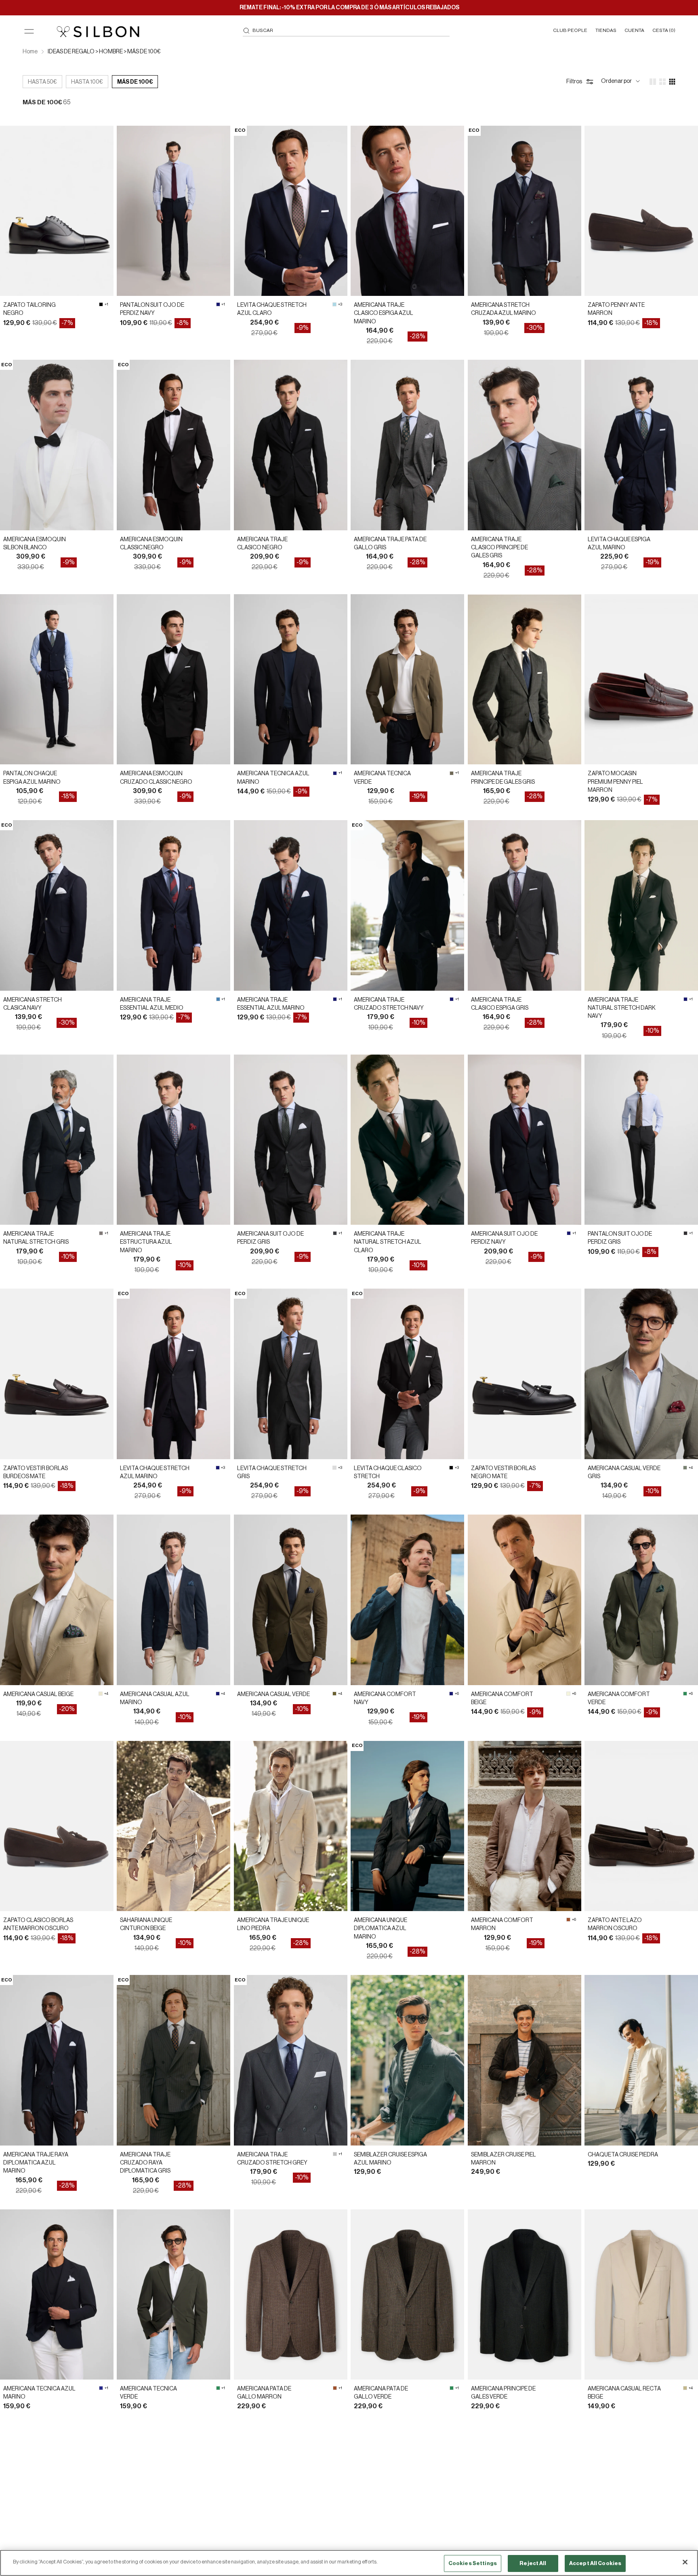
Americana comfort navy (385, 1698)
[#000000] (101, 304)
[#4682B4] (218, 999)
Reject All (533, 2563)
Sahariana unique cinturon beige (146, 1924)
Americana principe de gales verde (503, 2393)
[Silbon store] (98, 32)
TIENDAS (606, 30)
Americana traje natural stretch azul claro (388, 1242)
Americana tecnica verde (382, 778)
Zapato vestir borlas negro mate (503, 1473)
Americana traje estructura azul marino (146, 1242)
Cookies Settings (473, 2563)
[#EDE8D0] (101, 1694)
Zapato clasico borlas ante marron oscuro (38, 1924)
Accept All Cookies (595, 2563)
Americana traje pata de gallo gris (390, 544)
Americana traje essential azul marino (271, 1004)
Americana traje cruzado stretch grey (272, 2159)
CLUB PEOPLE (570, 30)
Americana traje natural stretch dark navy (622, 1008)
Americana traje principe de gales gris (503, 778)
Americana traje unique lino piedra (273, 1924)
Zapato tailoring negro (29, 309)
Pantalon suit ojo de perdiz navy (152, 309)
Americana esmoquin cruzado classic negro (156, 778)
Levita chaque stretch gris (272, 1473)
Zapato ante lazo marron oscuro (615, 1924)
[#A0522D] (568, 1920)
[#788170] (685, 1468)
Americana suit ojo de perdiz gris (270, 1238)
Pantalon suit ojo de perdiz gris (620, 1238)
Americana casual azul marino (155, 1698)
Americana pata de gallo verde (381, 2393)
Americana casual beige (38, 1694)
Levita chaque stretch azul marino (155, 1473)
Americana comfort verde (619, 1698)
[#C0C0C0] (335, 2154)
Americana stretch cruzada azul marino (504, 309)
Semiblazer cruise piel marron (504, 2159)
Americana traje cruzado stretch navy (389, 1004)
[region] (349, 2563)
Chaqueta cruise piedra (623, 2155)
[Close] (685, 2562)
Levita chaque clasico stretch (388, 1473)
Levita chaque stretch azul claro (272, 309)
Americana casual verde (273, 1694)
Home (30, 52)
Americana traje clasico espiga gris (500, 1004)
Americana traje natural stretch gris (36, 1238)
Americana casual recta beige (624, 2393)
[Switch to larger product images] (653, 82)
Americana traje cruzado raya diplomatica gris (145, 2163)
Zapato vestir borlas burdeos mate (36, 1473)
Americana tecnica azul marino (273, 778)
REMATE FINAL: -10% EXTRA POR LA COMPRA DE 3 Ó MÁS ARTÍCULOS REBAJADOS (349, 8)
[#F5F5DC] (568, 1694)
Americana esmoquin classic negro (151, 544)
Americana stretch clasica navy (33, 1004)
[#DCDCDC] (334, 1468)
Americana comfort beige (502, 1698)
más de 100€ (135, 82)
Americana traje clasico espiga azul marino (384, 313)
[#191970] (218, 304)
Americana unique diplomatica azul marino (381, 1929)
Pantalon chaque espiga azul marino (32, 778)
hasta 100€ (87, 82)
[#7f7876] (101, 1233)
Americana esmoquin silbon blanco (35, 544)
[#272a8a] (101, 2388)
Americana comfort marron (502, 1924)
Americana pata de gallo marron (264, 2393)
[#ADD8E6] (334, 304)
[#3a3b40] (335, 1233)
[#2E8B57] (685, 1694)
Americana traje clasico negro (262, 544)
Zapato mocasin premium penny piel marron (615, 782)
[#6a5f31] (334, 1694)
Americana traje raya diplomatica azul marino (36, 2163)
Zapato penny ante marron (616, 309)
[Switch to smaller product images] (662, 82)
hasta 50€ (42, 82)
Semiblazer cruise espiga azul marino (390, 2159)
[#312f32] (685, 1233)
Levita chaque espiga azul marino (619, 544)
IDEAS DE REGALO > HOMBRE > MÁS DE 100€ (104, 52)
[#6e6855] (452, 773)
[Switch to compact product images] (672, 82)
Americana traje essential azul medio (152, 1004)
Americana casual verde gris (624, 1473)
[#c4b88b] (685, 2388)
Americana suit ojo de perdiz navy (504, 1238)
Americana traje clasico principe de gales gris (499, 548)
